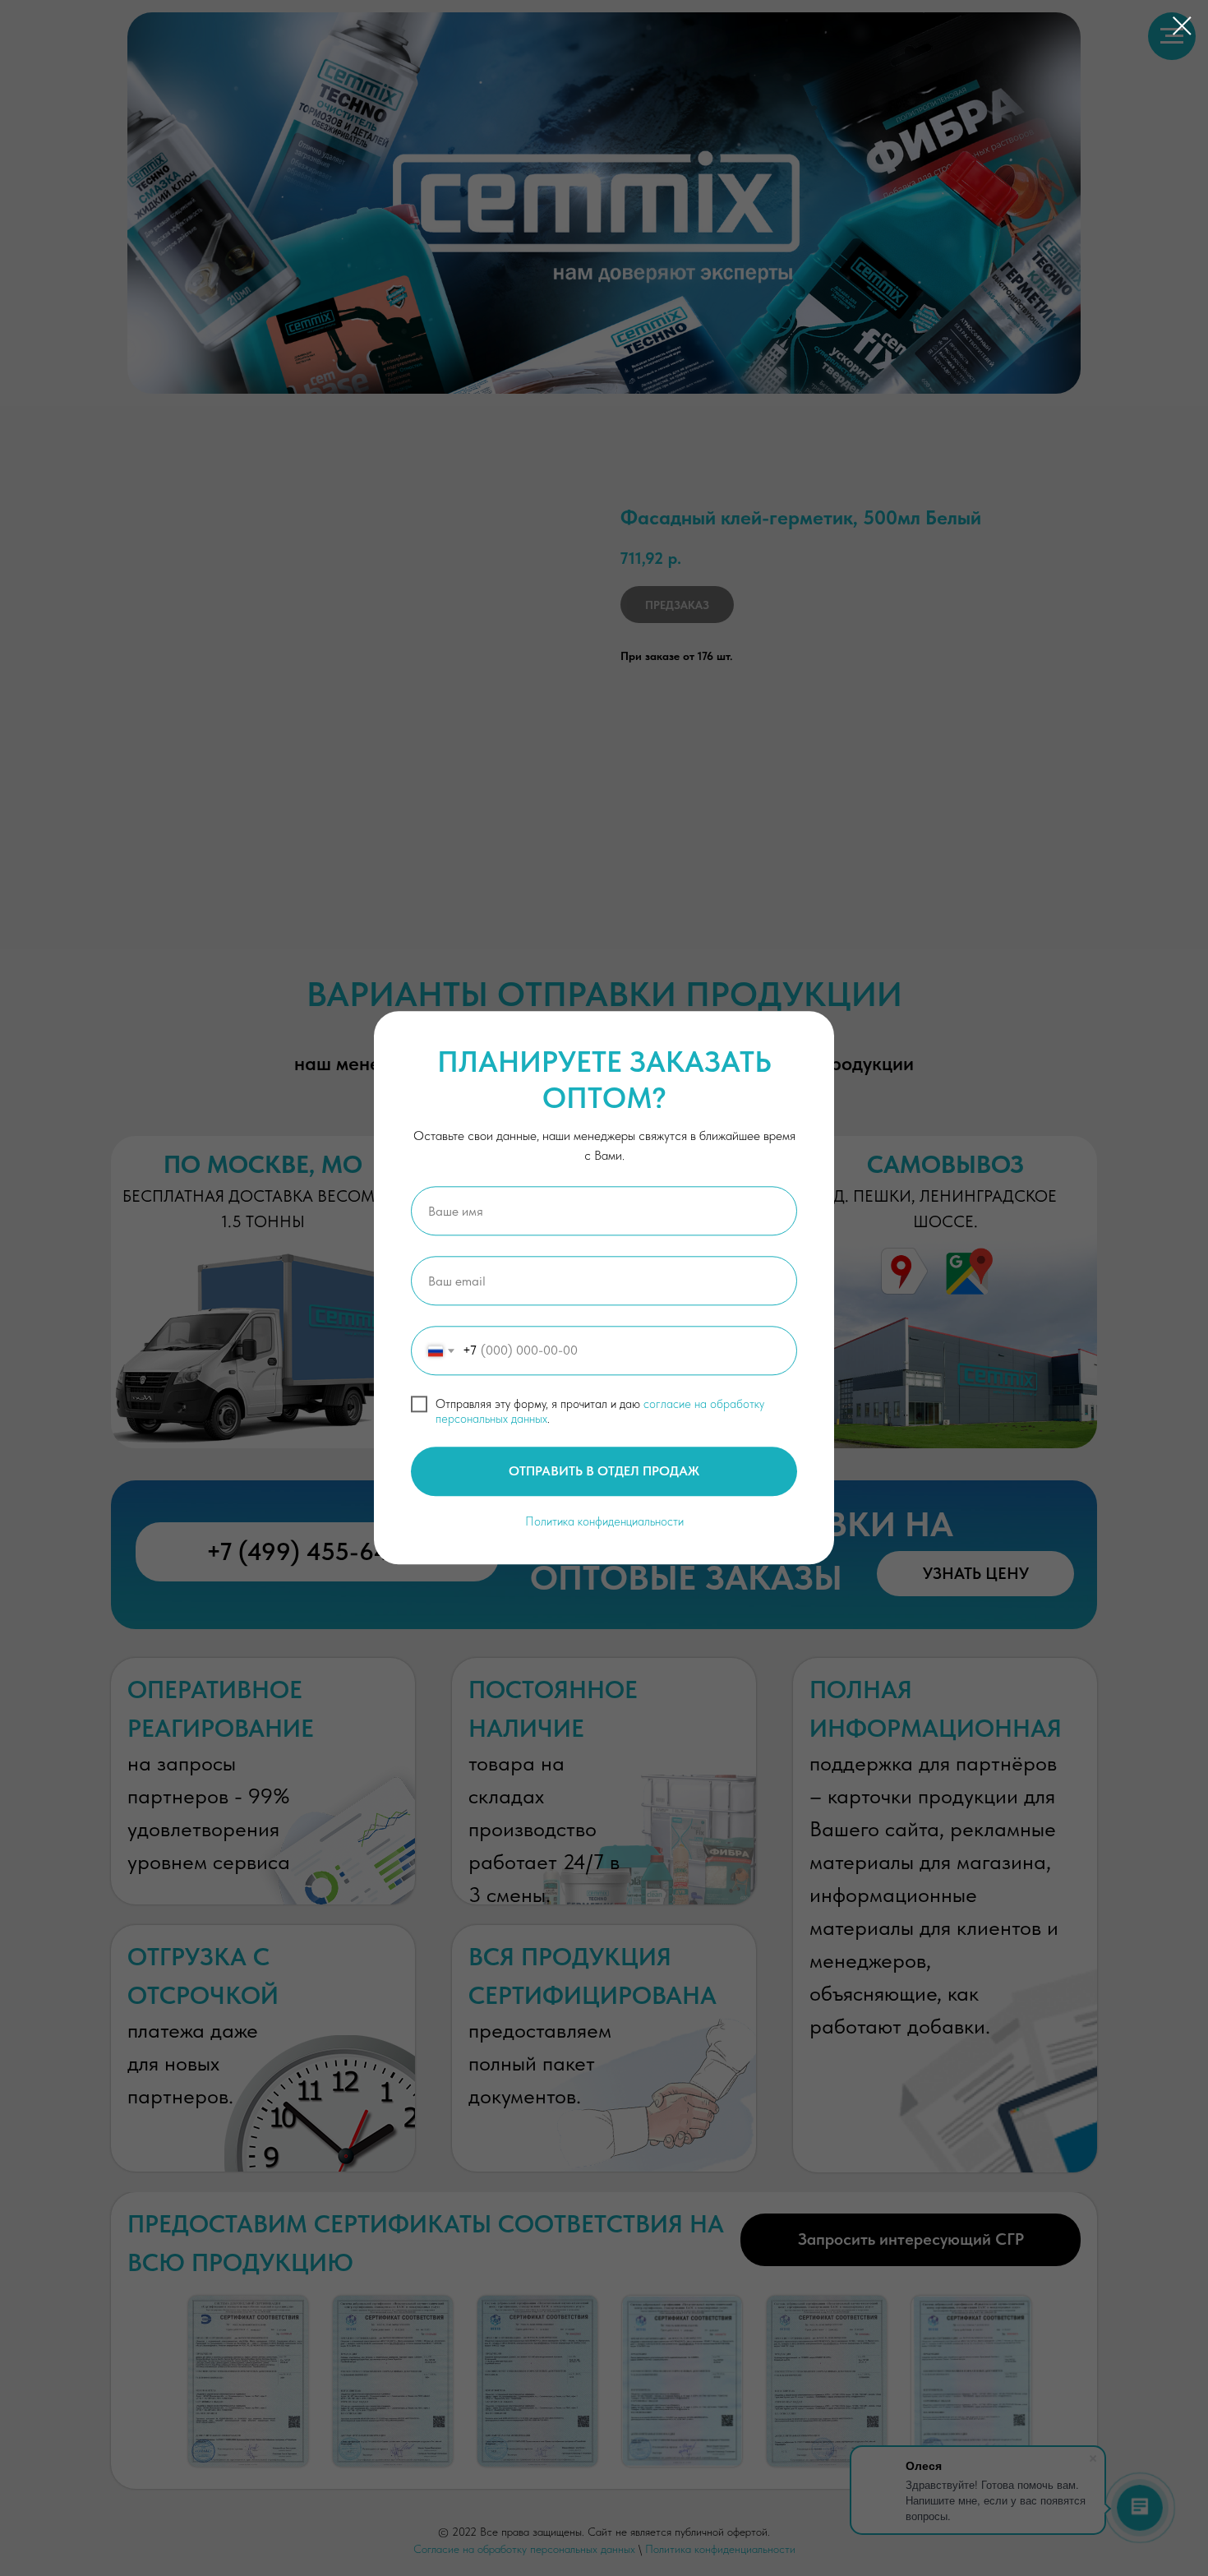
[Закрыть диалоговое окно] (1182, 26)
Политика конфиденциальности (604, 1521)
